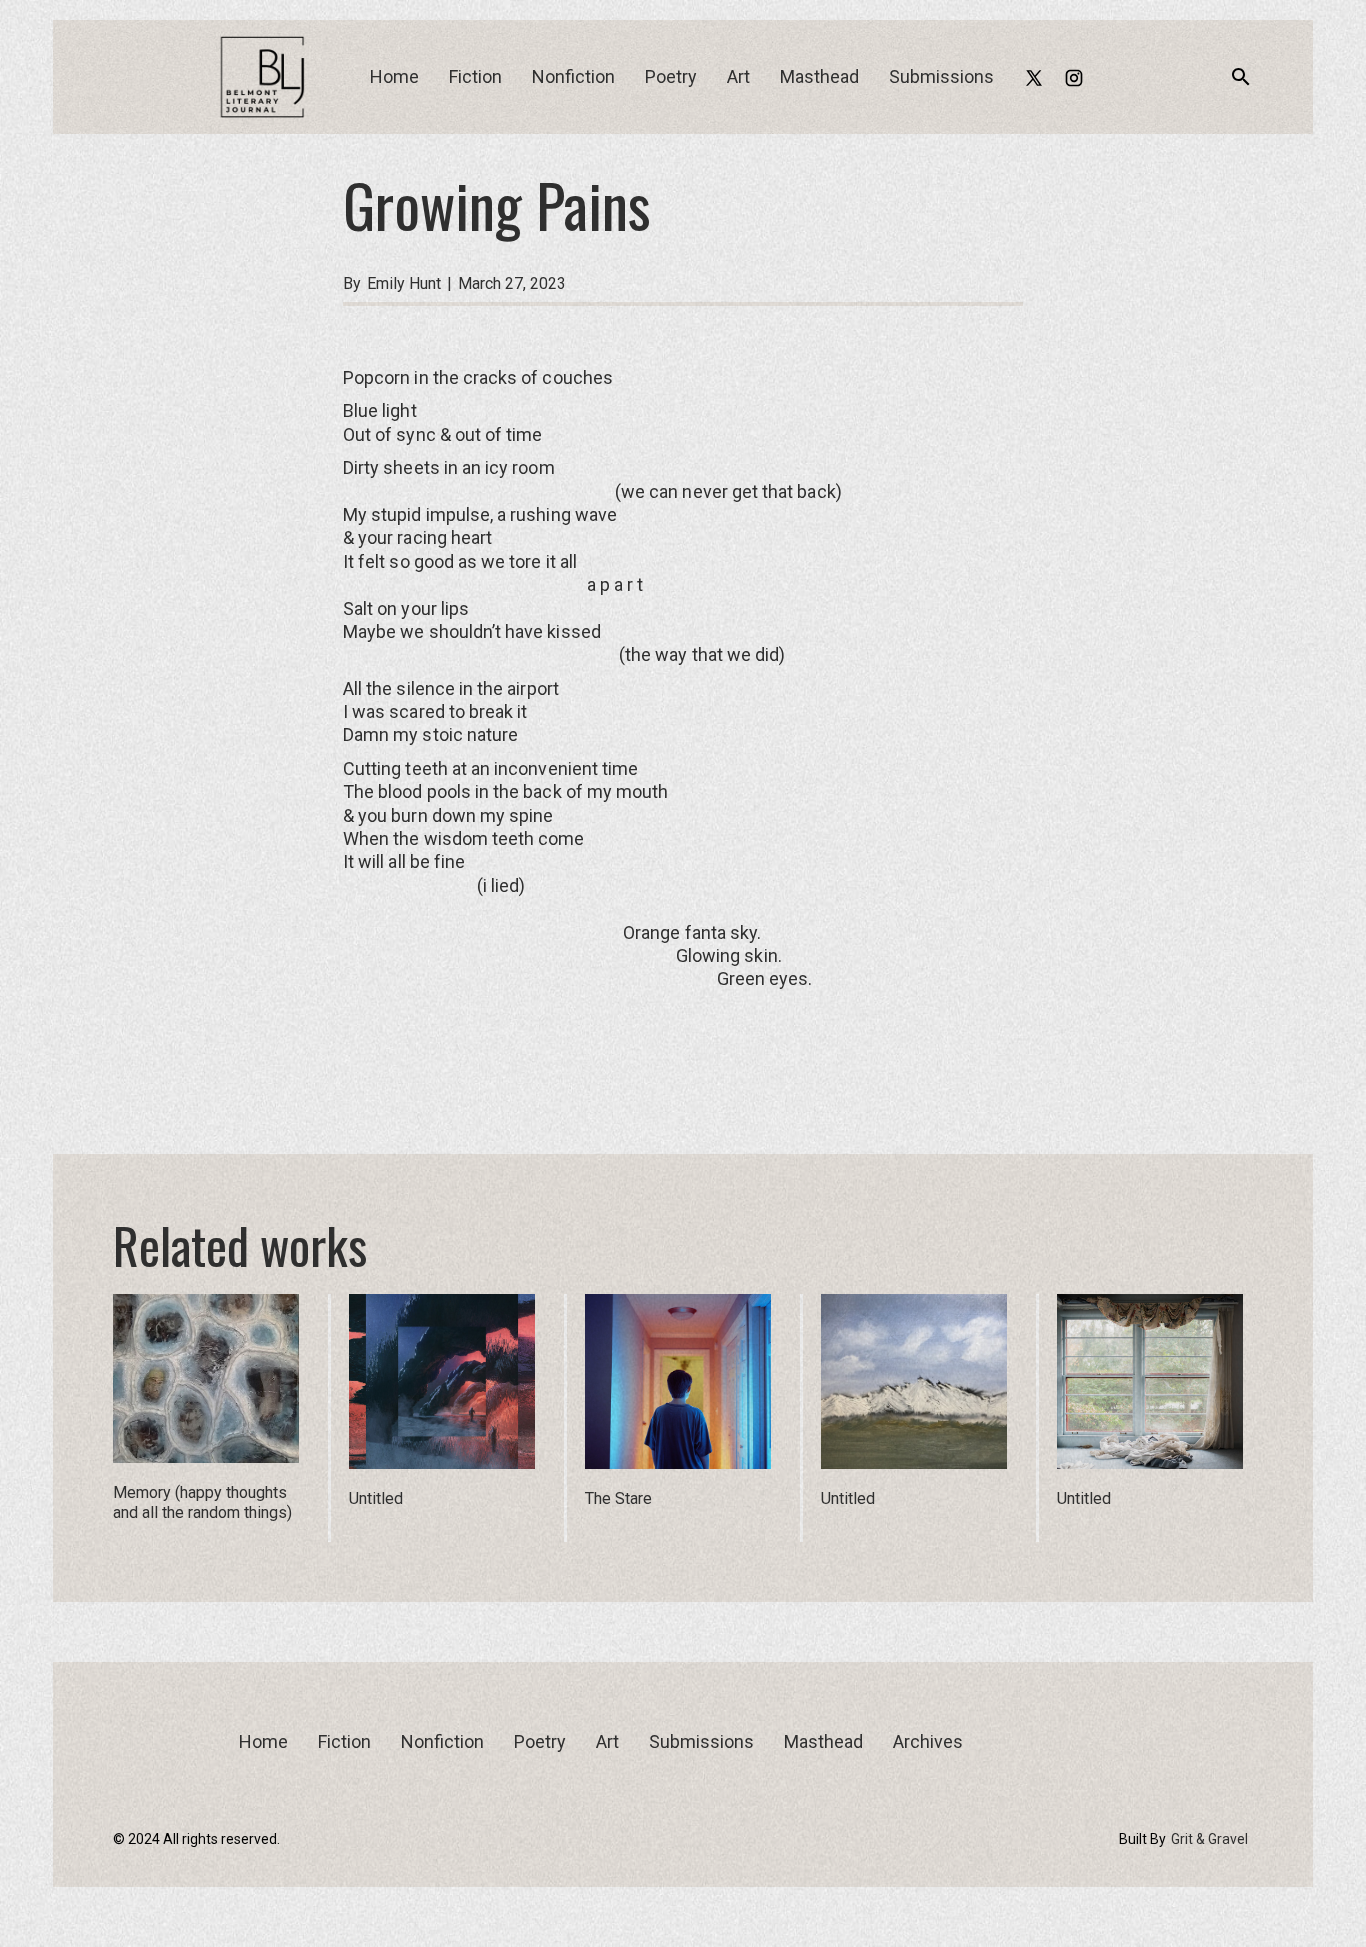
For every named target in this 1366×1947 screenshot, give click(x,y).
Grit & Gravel (1209, 1839)
